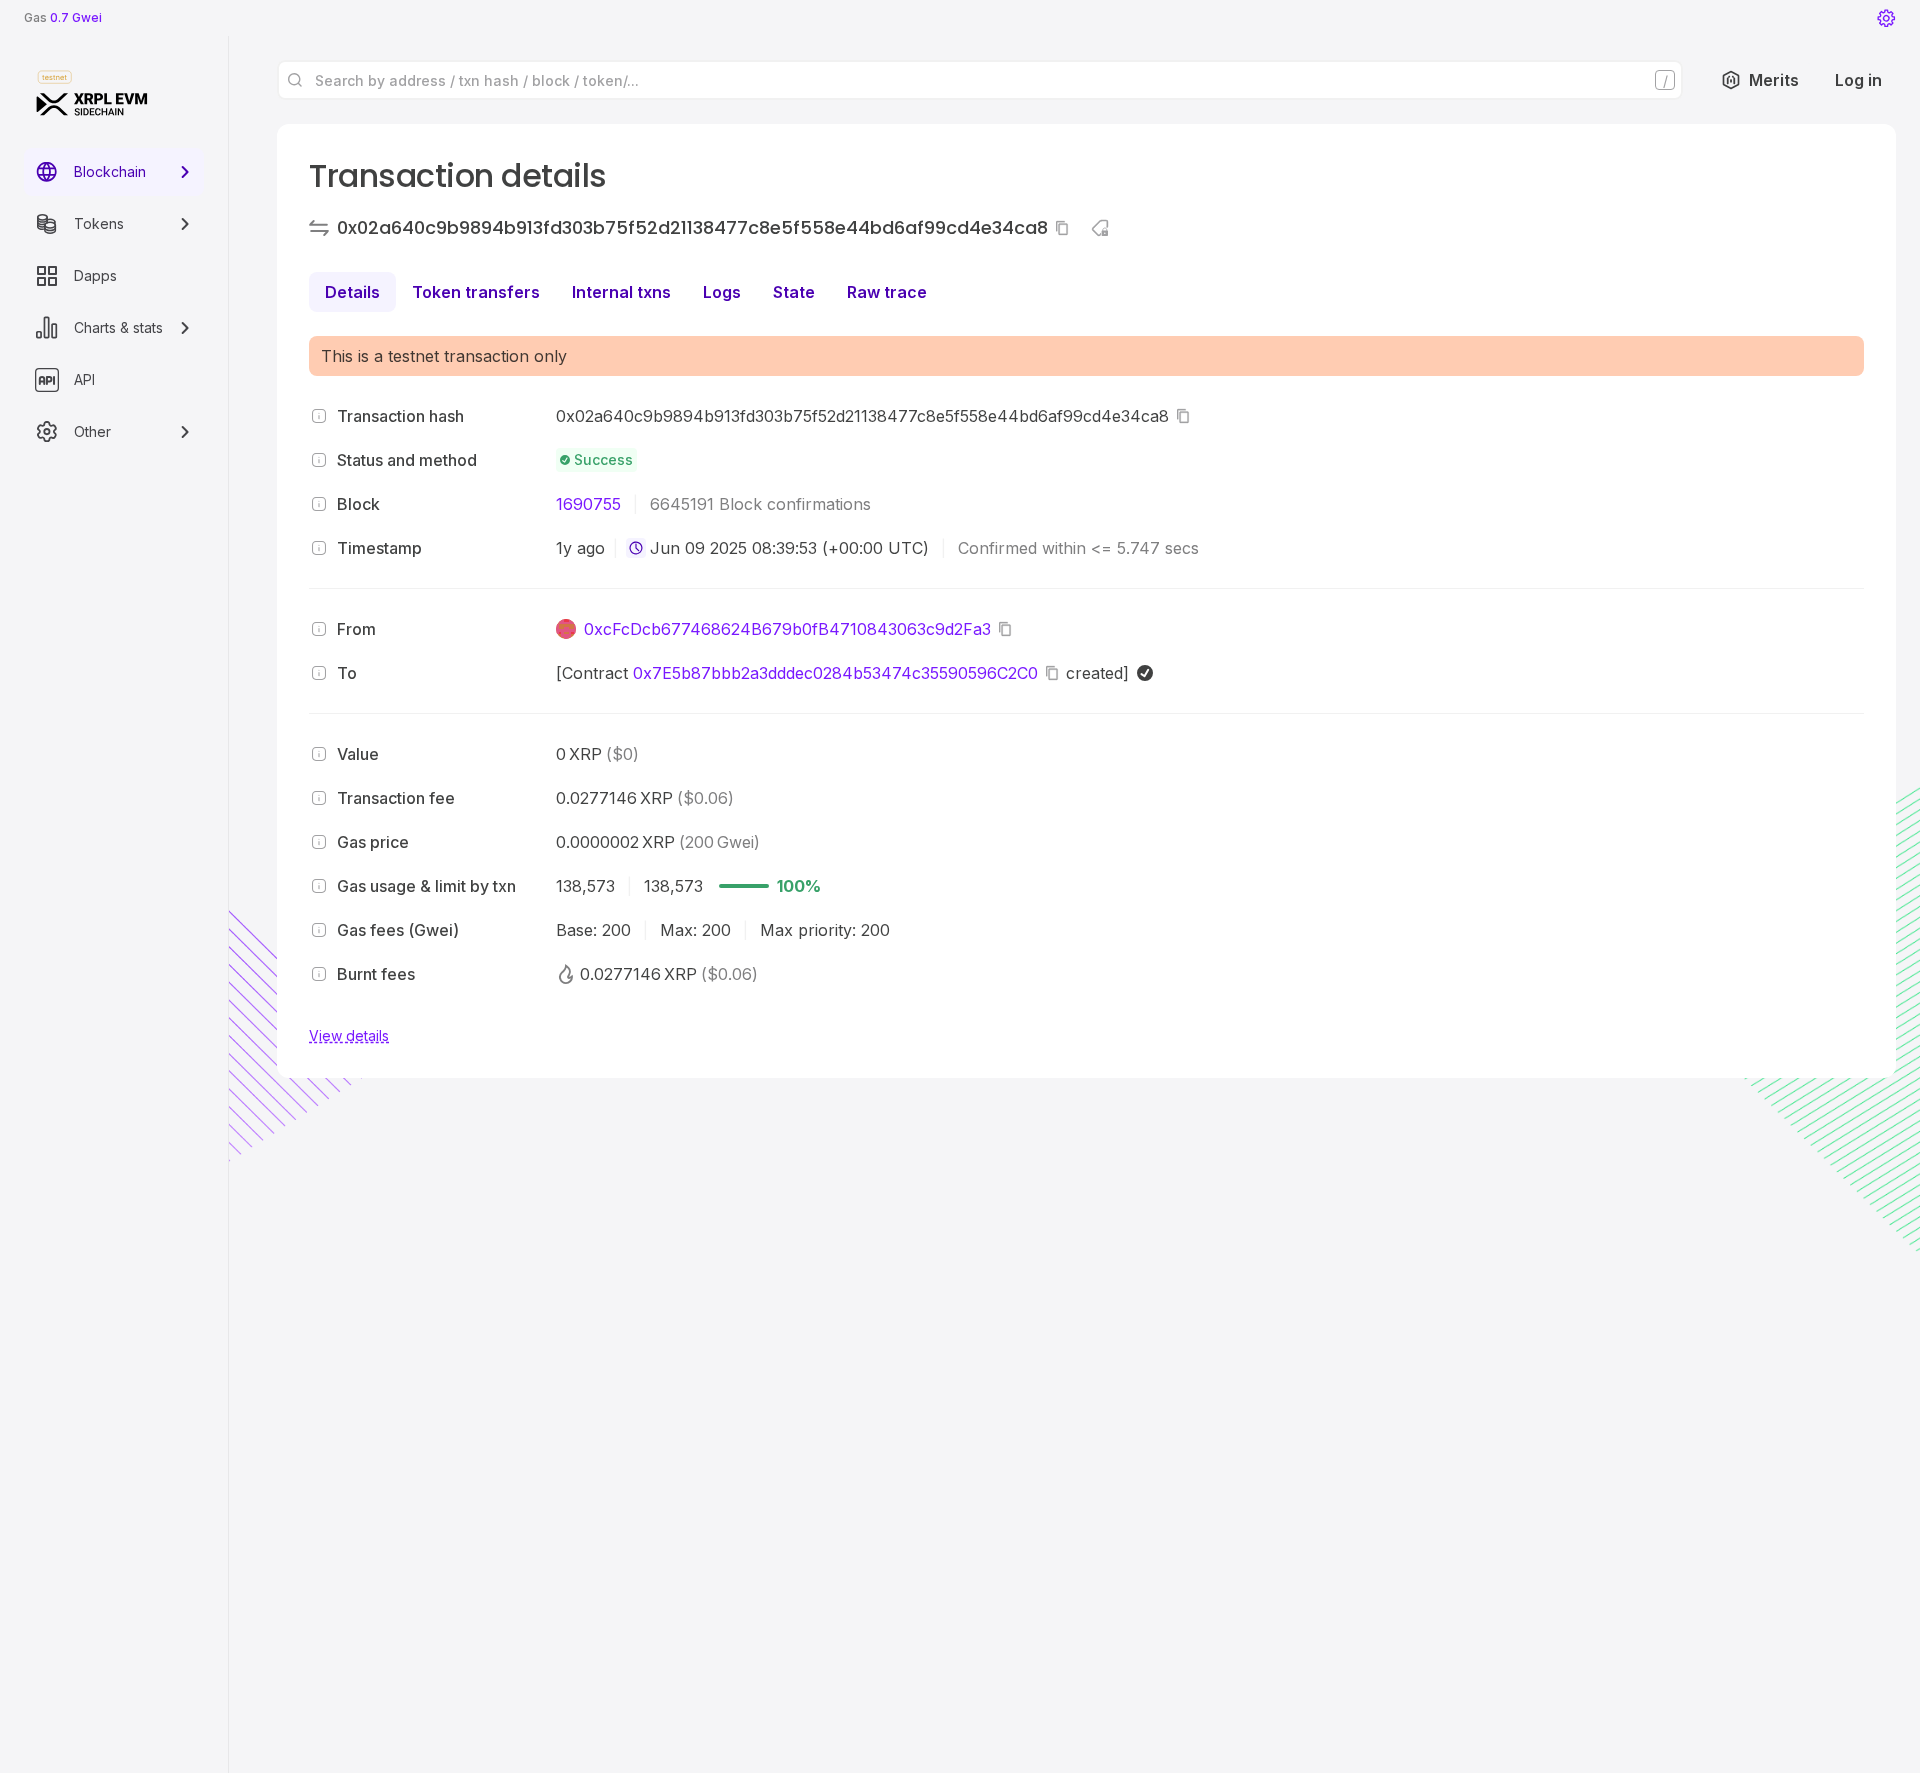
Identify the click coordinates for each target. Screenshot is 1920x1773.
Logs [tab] (722, 292)
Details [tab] (352, 292)
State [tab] (794, 292)
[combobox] (636, 548)
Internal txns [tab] (621, 292)
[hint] (319, 416)
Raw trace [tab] (887, 292)
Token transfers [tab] (476, 292)
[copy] (1066, 228)
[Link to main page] (92, 104)
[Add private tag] (1100, 228)
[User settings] (1886, 18)
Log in (1858, 80)
